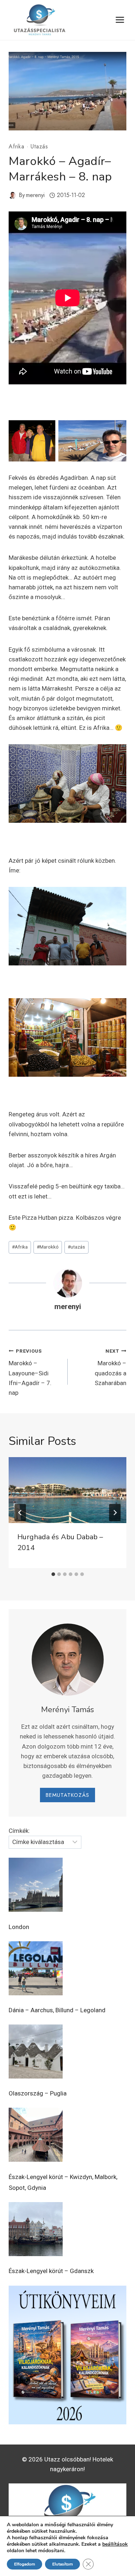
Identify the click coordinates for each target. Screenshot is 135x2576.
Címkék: (19, 1831)
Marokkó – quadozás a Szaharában (111, 1367)
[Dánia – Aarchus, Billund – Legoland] (36, 1968)
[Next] (115, 1513)
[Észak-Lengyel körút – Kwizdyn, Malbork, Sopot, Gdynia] (36, 2135)
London (19, 1927)
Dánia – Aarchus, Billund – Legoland (57, 2010)
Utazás (39, 146)
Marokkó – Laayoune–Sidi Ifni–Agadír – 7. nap (30, 1372)
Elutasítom (62, 2564)
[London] (36, 1885)
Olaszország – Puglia (38, 2093)
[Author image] (12, 195)
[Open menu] (120, 20)
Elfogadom (24, 2564)
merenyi (35, 195)
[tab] (53, 1574)
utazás (76, 1247)
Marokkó (48, 1247)
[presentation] (67, 1490)
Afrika (17, 146)
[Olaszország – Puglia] (36, 2052)
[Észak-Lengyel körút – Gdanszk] (36, 2229)
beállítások (115, 2544)
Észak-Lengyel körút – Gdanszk (51, 2271)
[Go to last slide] (20, 1513)
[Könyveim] (67, 2355)
